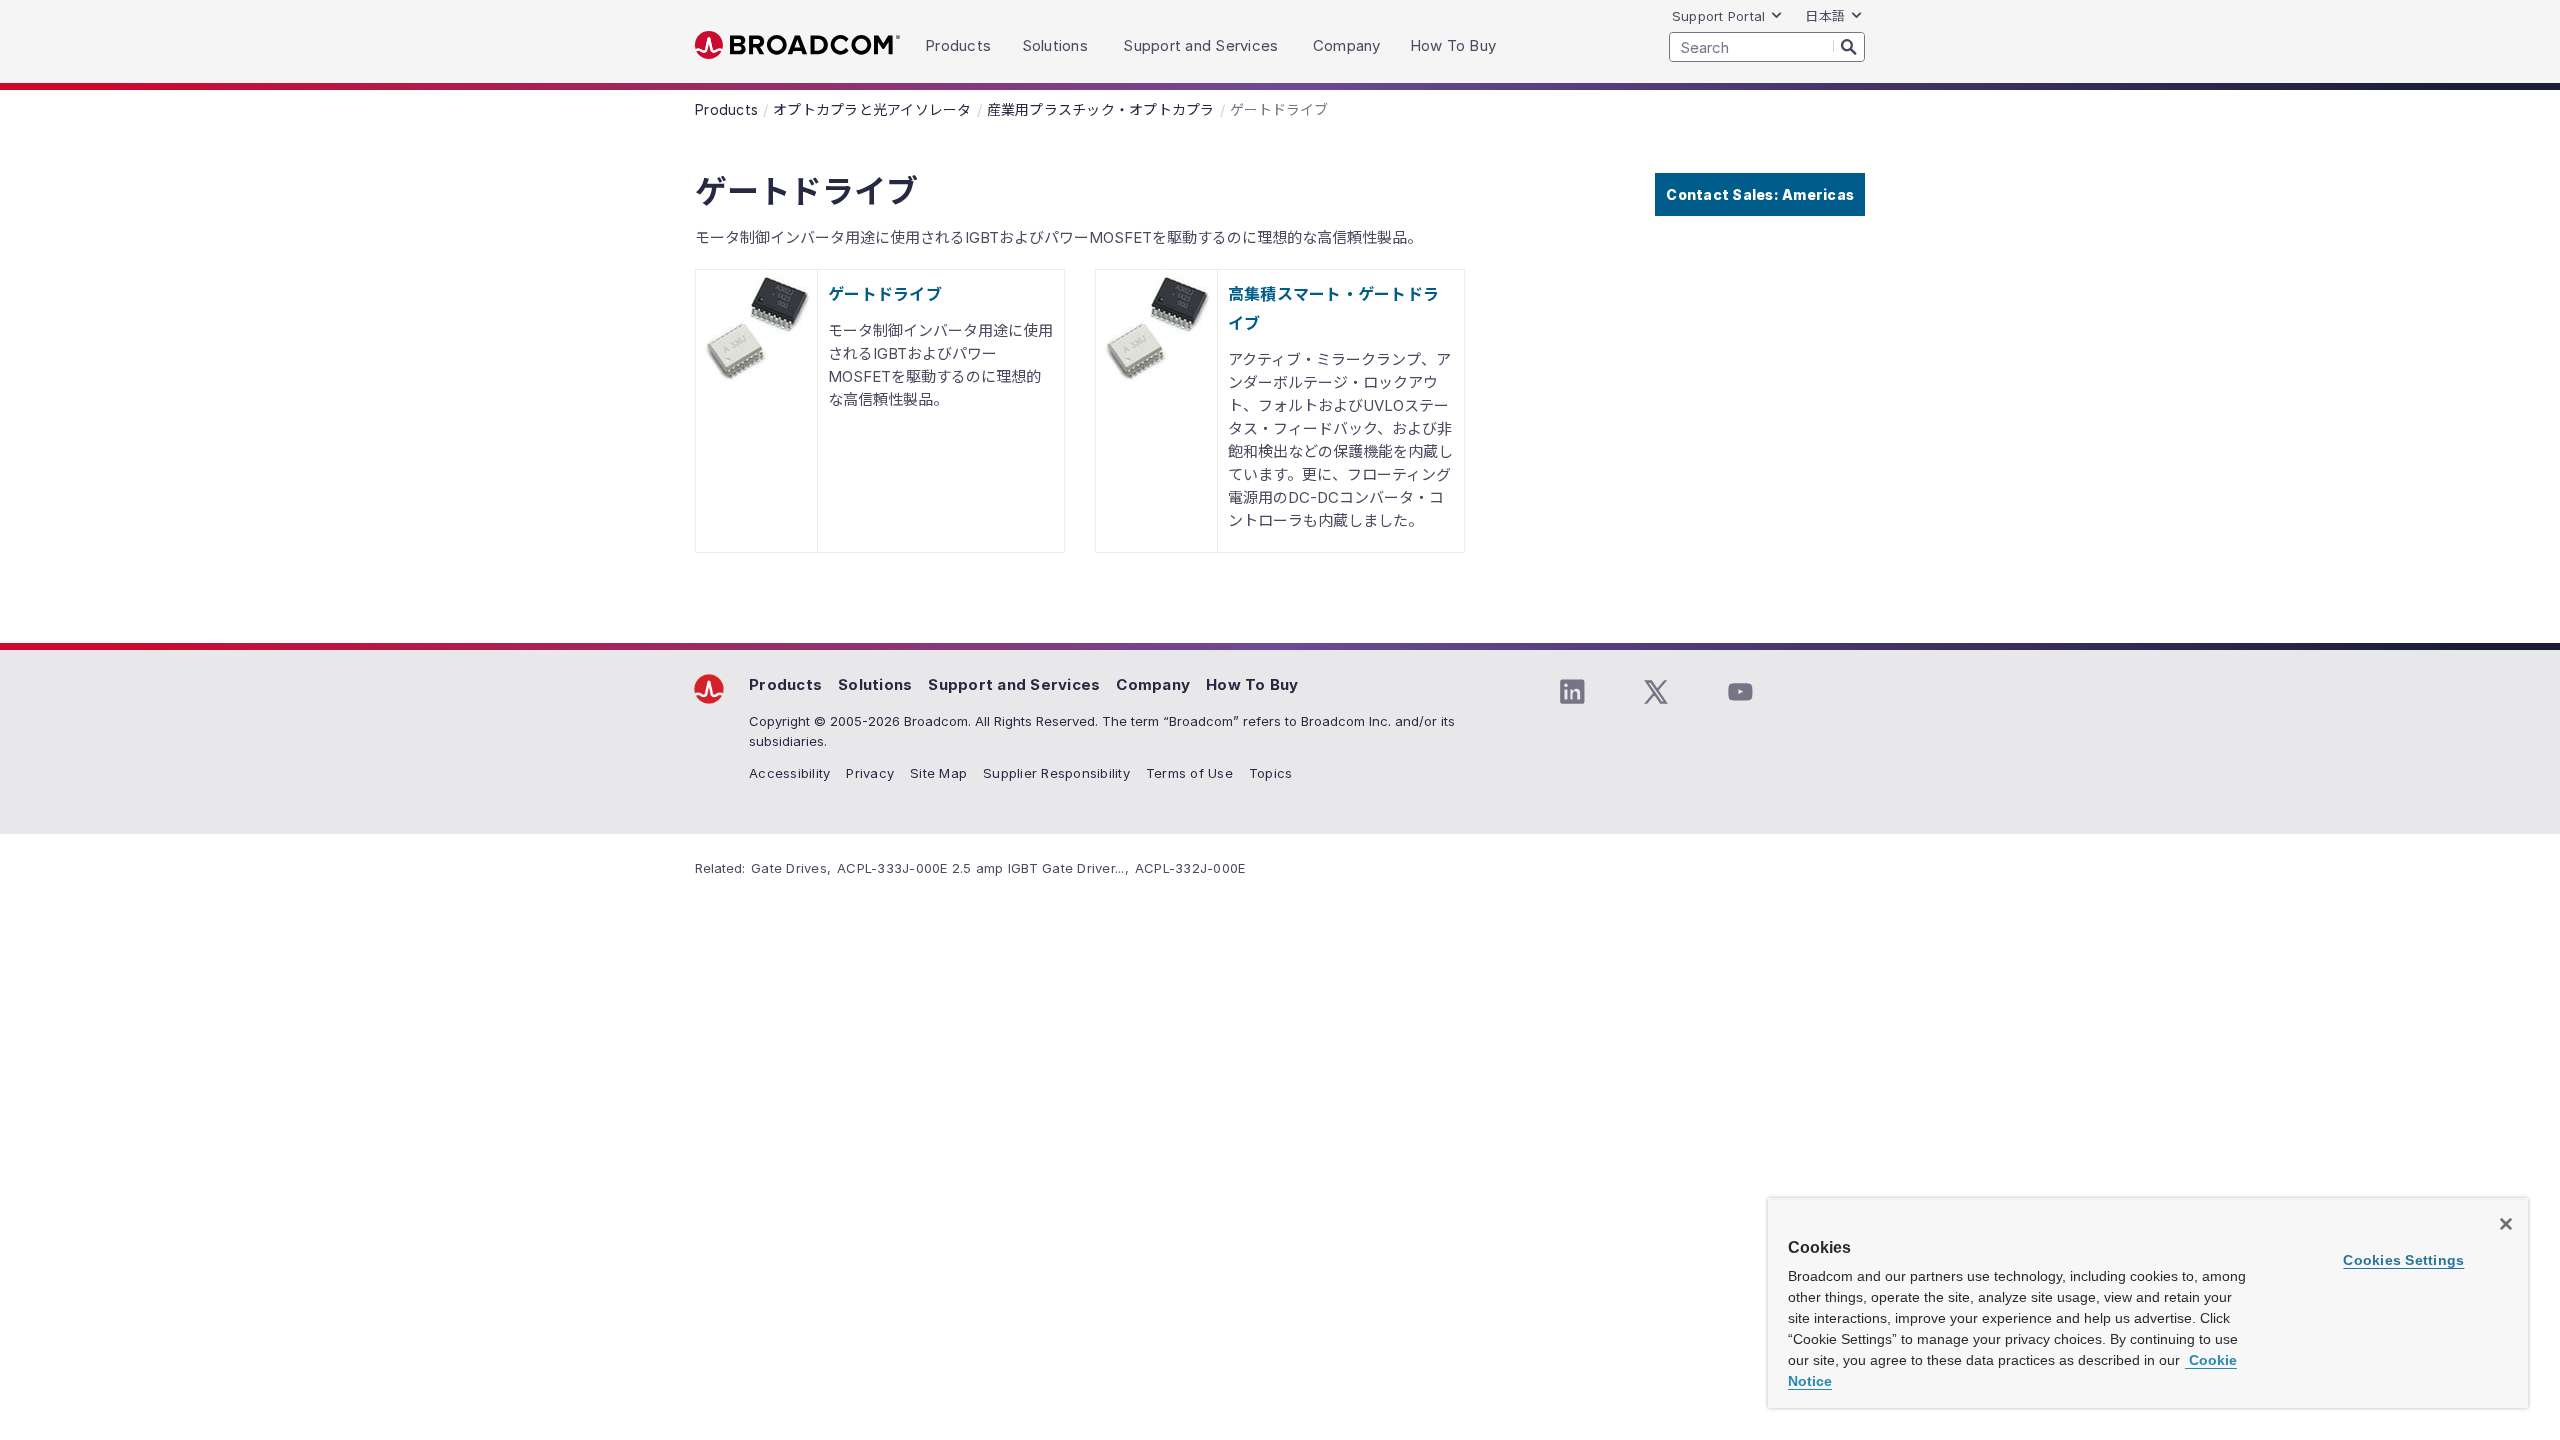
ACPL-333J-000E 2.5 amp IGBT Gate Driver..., (983, 868)
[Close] (2506, 1224)
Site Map (938, 773)
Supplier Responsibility (1056, 773)
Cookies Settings (2403, 1260)
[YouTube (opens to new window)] (1740, 692)
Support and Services (1014, 684)
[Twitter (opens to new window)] (1656, 692)
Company (1153, 684)
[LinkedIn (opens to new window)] (1572, 692)
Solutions (875, 684)
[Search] (1849, 46)
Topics (1271, 773)
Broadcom (797, 45)
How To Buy (1252, 684)
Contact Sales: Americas (1760, 194)
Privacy (870, 773)
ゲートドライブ (885, 294)
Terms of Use (1189, 773)
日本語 (1825, 16)
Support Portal (1719, 16)
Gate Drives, (791, 868)
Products (785, 684)
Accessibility (789, 773)
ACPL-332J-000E (1190, 868)
